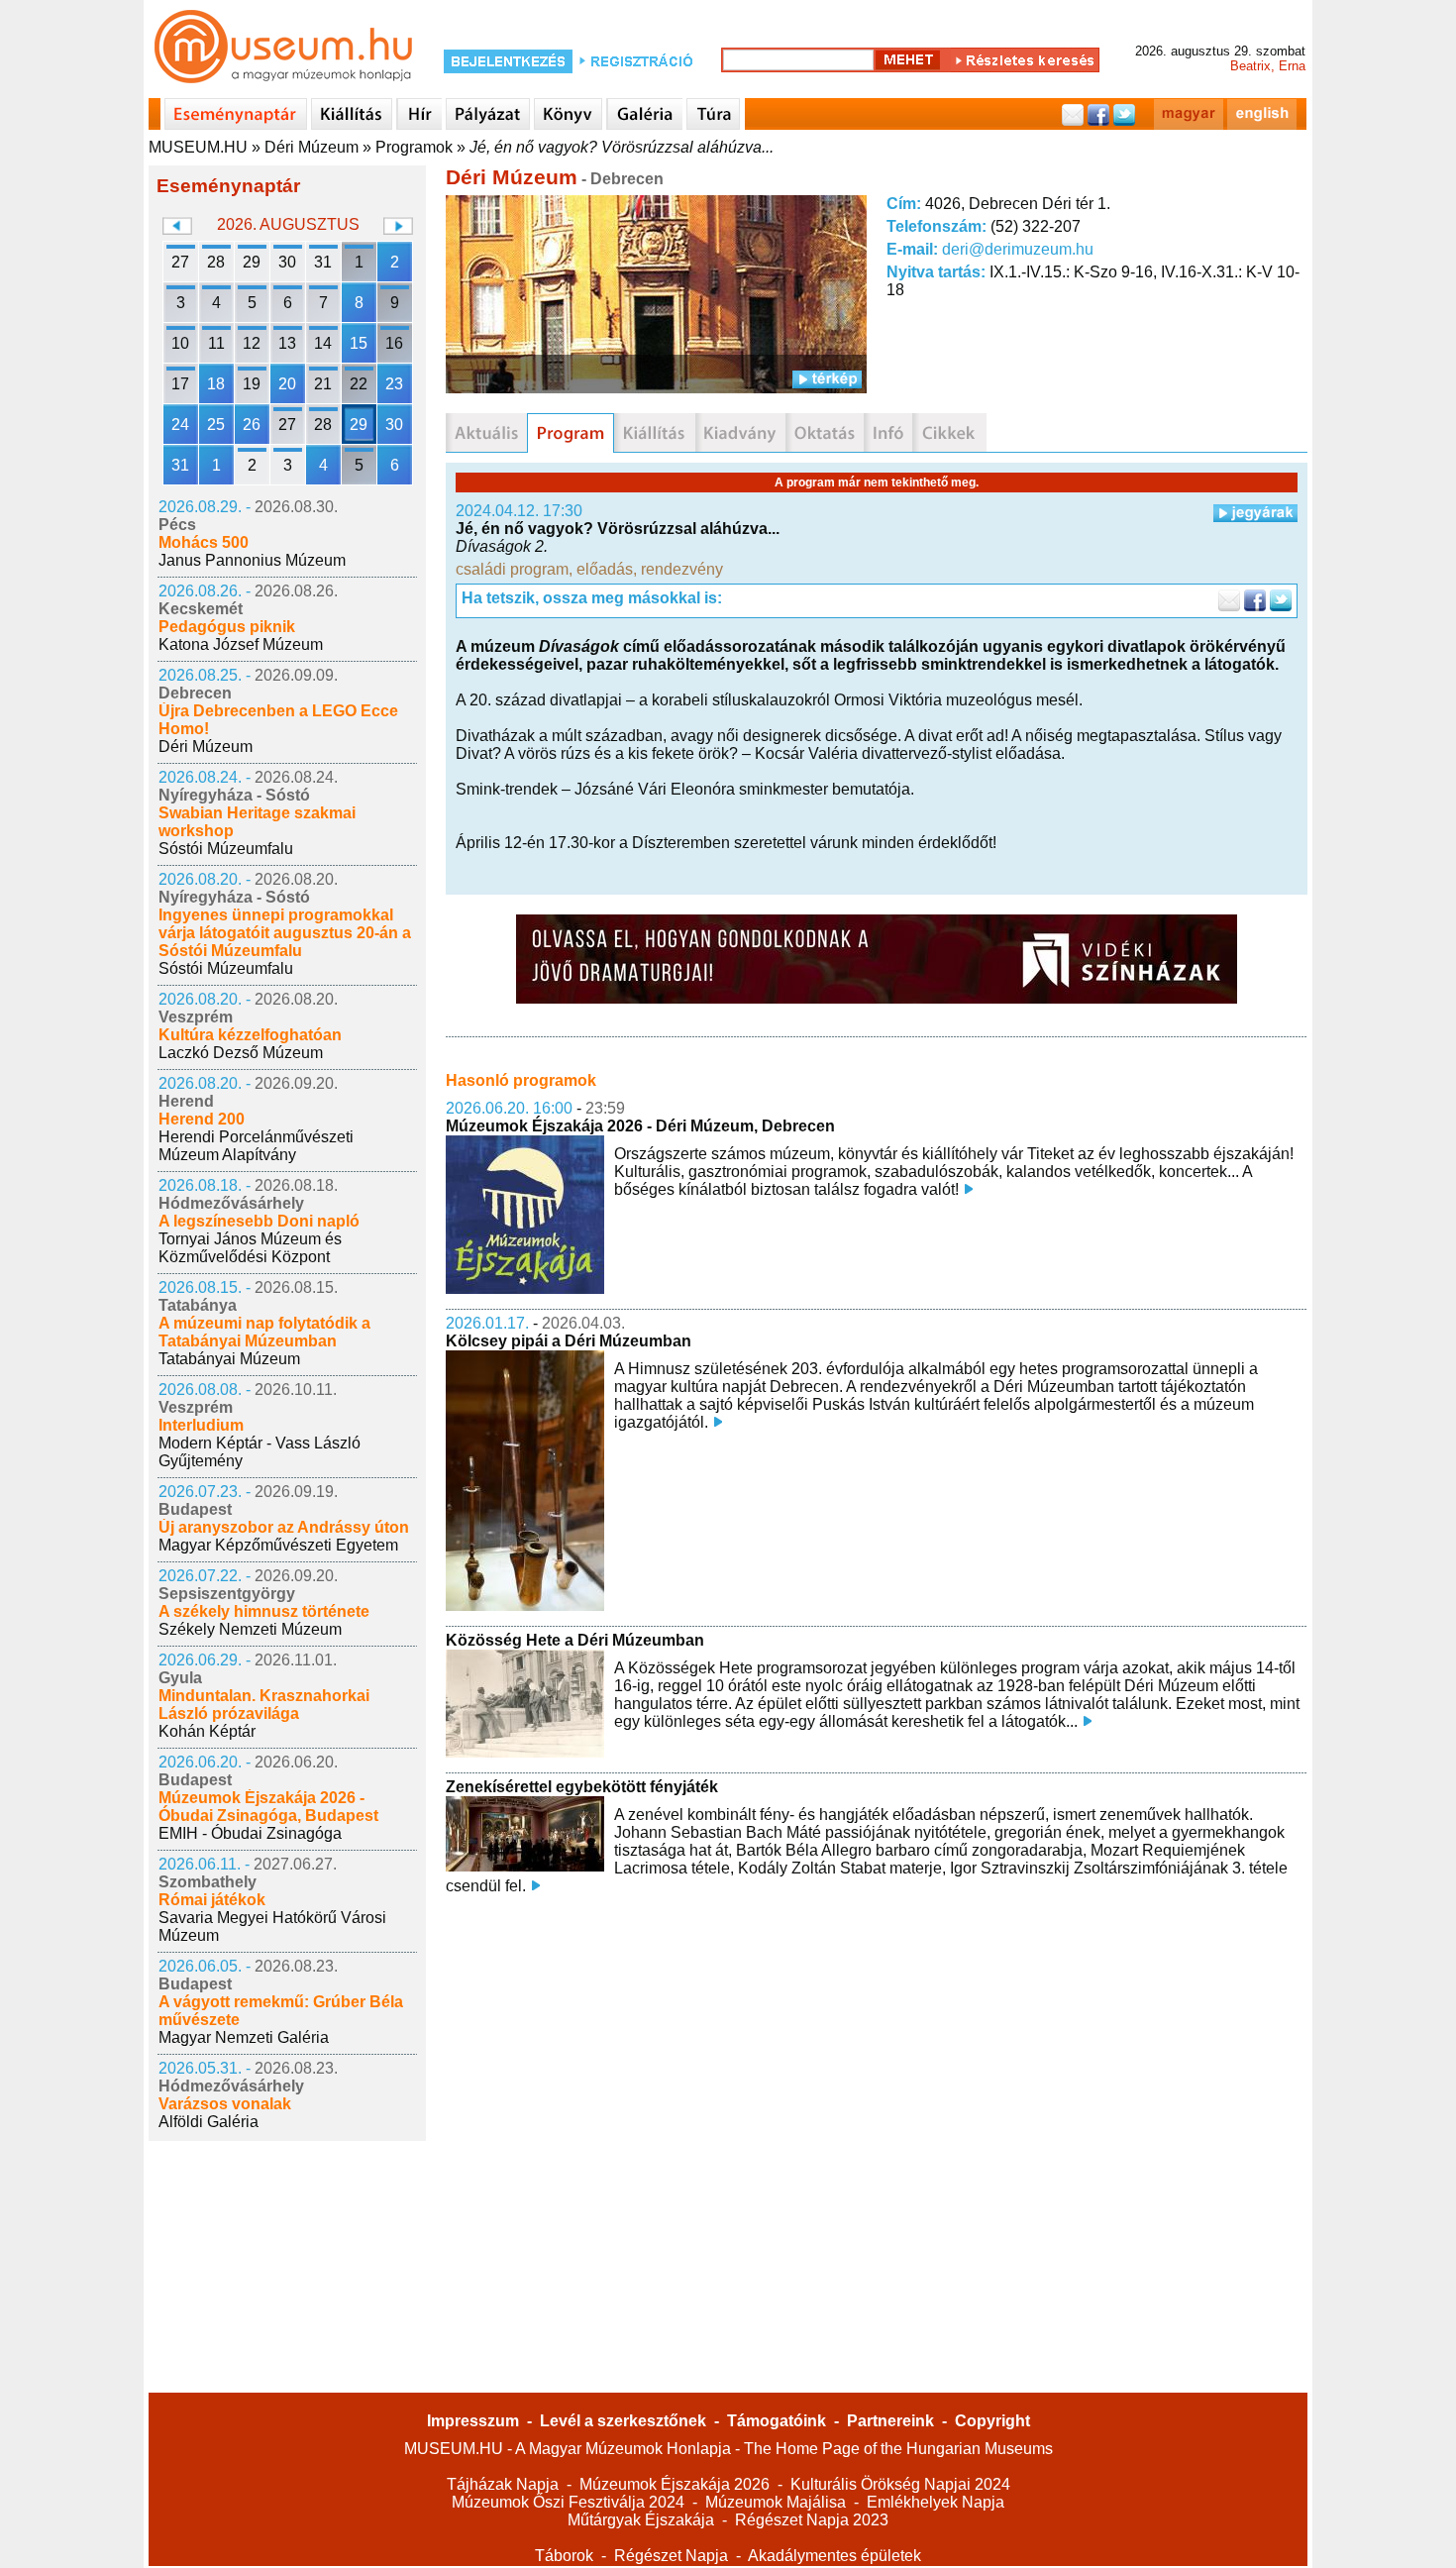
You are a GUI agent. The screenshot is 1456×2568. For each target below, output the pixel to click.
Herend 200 (202, 1119)
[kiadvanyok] (740, 433)
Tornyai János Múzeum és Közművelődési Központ (250, 1248)
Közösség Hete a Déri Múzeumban (575, 1640)
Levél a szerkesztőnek (623, 2421)
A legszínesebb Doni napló (259, 1221)
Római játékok (212, 1900)
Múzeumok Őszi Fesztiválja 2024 (568, 2502)
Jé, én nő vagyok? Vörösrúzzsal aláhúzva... (622, 147)
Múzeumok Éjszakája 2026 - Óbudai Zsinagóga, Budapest (268, 1807)
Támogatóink (777, 2421)
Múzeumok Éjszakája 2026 (675, 2484)
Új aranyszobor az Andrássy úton (284, 1527)
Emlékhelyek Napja (936, 2502)
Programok (414, 147)
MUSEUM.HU (198, 147)
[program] (571, 433)
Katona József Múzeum (241, 644)
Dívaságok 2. (502, 546)
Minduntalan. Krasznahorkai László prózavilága (264, 1705)
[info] (888, 433)
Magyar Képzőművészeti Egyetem (278, 1545)
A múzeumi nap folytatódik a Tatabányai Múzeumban (264, 1332)
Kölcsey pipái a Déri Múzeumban (569, 1341)
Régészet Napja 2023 (812, 2520)
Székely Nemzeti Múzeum (250, 1629)
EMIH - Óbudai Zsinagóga (250, 1833)
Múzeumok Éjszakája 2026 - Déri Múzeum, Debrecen (640, 1126)
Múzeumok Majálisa (776, 2502)
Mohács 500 (204, 542)
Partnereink (890, 2421)
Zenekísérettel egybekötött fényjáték (582, 1787)
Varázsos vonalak (225, 2104)
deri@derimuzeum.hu (1018, 249)
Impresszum (473, 2421)
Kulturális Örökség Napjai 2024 (900, 2484)
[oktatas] (825, 433)
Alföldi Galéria (208, 2122)
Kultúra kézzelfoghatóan (250, 1035)
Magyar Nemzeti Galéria (244, 2037)
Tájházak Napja (503, 2484)
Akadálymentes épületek (834, 2556)
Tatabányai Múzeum (229, 1359)
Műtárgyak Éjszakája (641, 2520)
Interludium (201, 1425)
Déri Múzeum (312, 147)
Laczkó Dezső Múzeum (241, 1053)
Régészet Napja (671, 2556)
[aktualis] (486, 433)
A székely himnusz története (264, 1611)
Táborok (564, 2556)
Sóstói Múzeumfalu (226, 849)
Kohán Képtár (207, 1731)
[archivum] (949, 433)
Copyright (992, 2421)
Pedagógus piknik (227, 627)
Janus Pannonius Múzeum (252, 560)
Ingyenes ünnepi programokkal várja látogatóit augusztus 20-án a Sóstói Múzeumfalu (285, 933)
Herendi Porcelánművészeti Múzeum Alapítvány (256, 1146)
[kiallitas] (655, 433)
